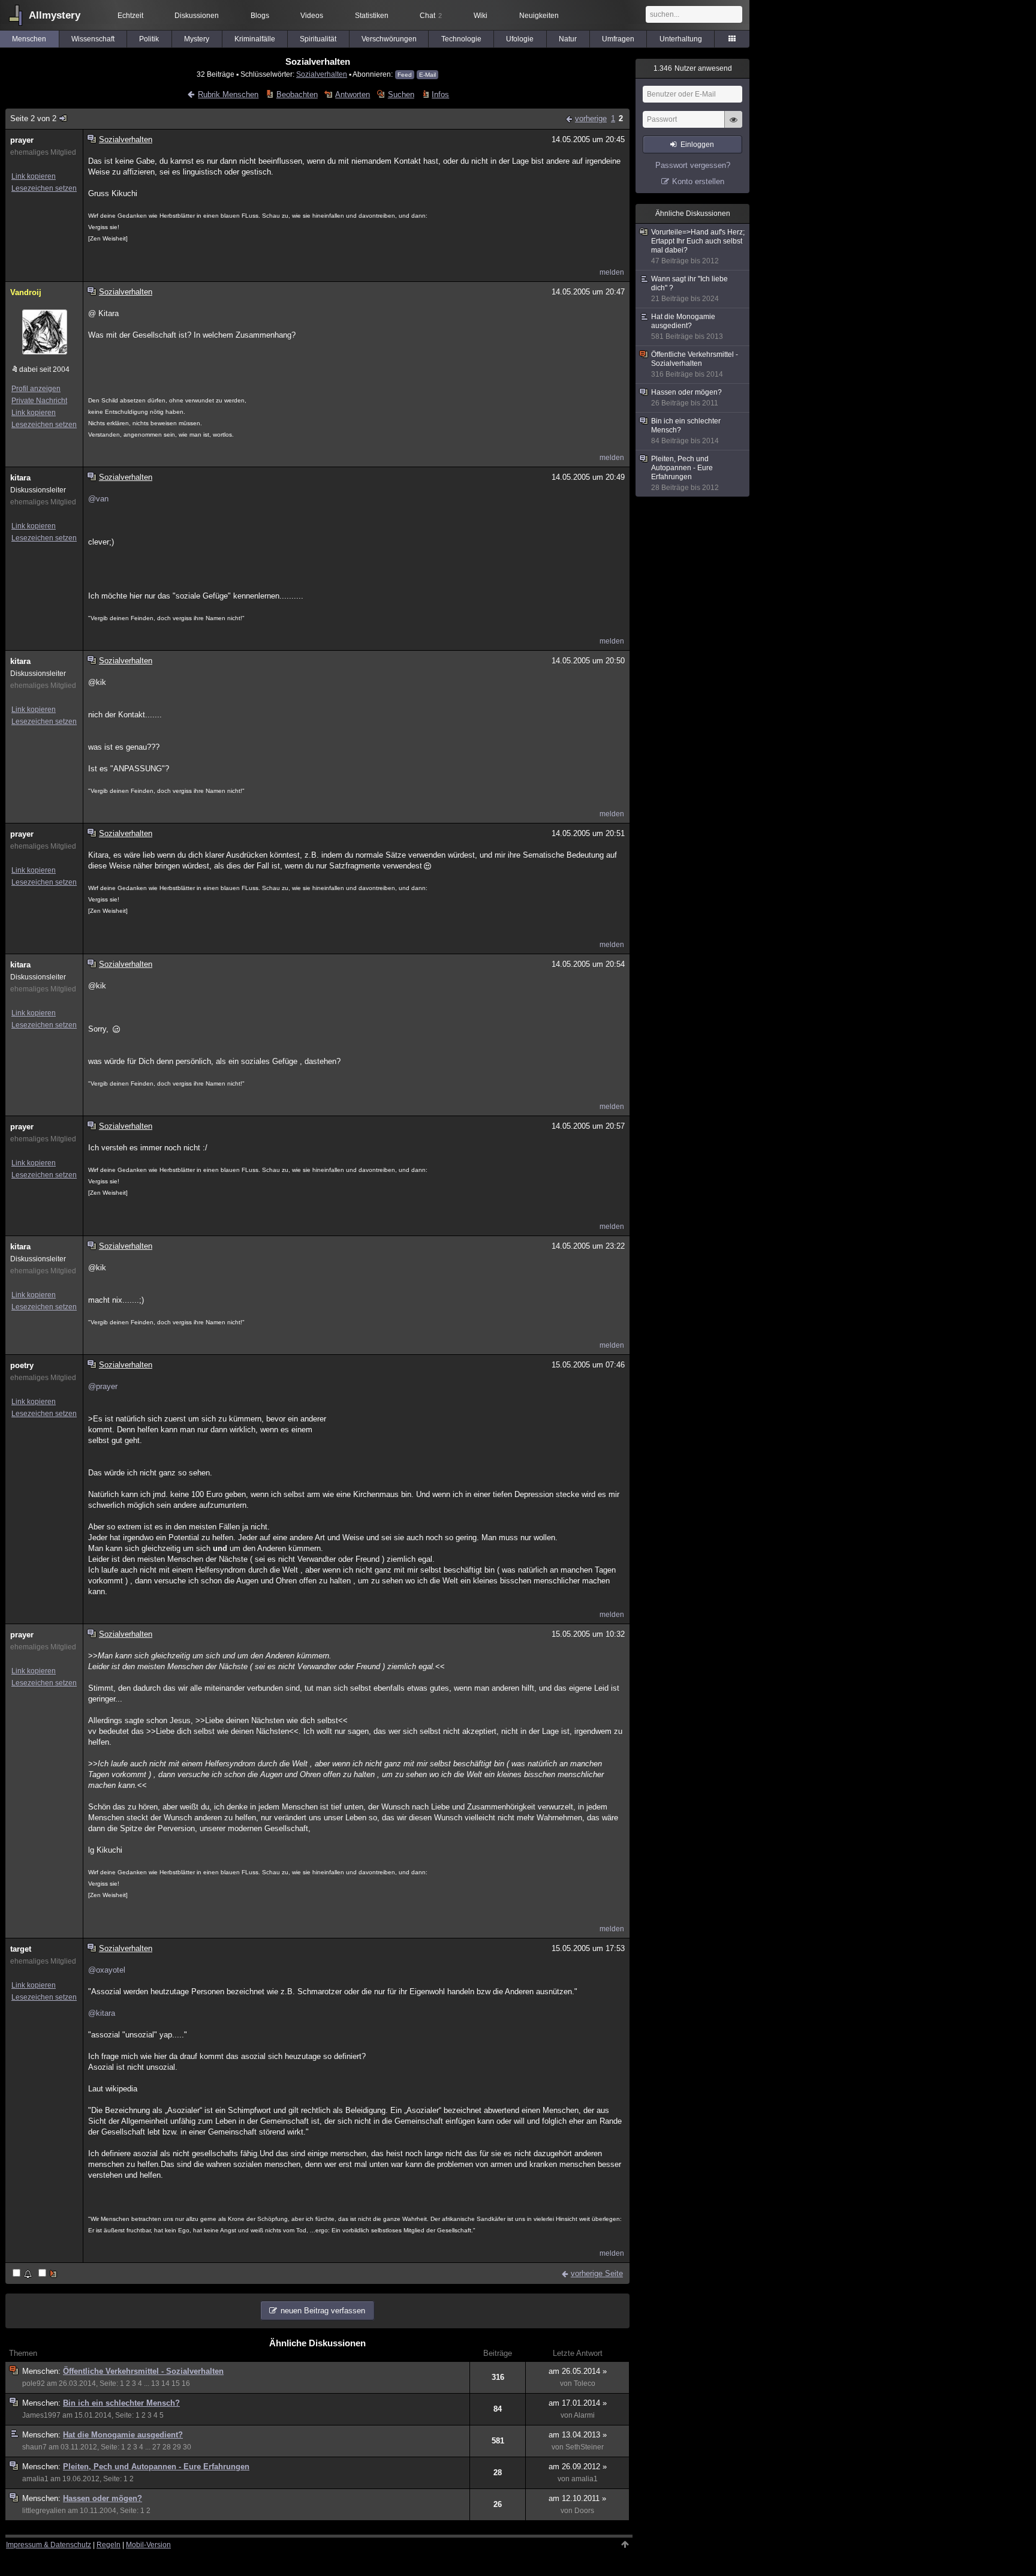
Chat (431, 16)
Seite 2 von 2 (33, 118)
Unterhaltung (681, 39)
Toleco (585, 2383)
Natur (568, 39)
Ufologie (520, 39)
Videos (312, 16)
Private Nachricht (39, 401)
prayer (22, 140)
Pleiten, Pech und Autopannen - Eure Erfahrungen (156, 2467)
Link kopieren (34, 176)
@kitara (102, 2013)
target (21, 1949)
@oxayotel (107, 1970)
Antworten (353, 94)
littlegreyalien (44, 2511)
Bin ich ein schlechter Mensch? (121, 2403)
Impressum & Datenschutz (49, 2545)
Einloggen (697, 145)
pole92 (34, 2383)
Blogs (260, 16)
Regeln (109, 2545)
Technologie (461, 39)
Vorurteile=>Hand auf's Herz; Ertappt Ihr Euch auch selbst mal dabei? (698, 247)
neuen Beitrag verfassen (323, 2311)
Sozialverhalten (322, 74)
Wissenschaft (93, 39)
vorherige (591, 118)
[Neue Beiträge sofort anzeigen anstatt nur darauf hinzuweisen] (49, 2274)
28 (167, 2447)
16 (186, 2383)
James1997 (41, 2415)
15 (176, 2383)
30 (187, 2447)
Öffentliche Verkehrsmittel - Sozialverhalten (143, 2371)
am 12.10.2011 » (577, 2498)
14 (165, 2383)
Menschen (29, 39)
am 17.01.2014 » (578, 2403)
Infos (440, 94)
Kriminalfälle (255, 39)
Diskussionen (197, 16)
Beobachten (297, 94)
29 (177, 2447)
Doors (584, 2511)
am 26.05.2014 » (578, 2371)
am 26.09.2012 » (578, 2467)
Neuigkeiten (539, 16)
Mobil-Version (148, 2545)
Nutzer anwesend (693, 68)
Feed (405, 75)
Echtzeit (130, 16)
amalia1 (35, 2479)
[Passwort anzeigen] (733, 126)
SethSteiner (585, 2447)
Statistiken (372, 16)
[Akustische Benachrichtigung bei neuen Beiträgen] (23, 2274)
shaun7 (34, 2447)
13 (155, 2383)
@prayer (103, 1386)
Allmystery (55, 15)
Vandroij (26, 292)
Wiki (481, 16)
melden (612, 272)
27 (156, 2447)
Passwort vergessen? (693, 165)
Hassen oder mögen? (103, 2498)
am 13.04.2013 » (578, 2435)
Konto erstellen (698, 181)
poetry (22, 1365)
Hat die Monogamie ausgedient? (123, 2435)
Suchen (401, 94)
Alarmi (584, 2415)
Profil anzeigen (36, 389)
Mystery (197, 39)
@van (98, 499)
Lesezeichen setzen (44, 188)
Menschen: (43, 2371)
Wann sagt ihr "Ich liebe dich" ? (689, 289)
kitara (20, 478)
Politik (149, 39)
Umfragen (618, 39)
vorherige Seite (597, 2273)
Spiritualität (318, 39)
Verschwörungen (389, 39)
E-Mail (427, 75)
